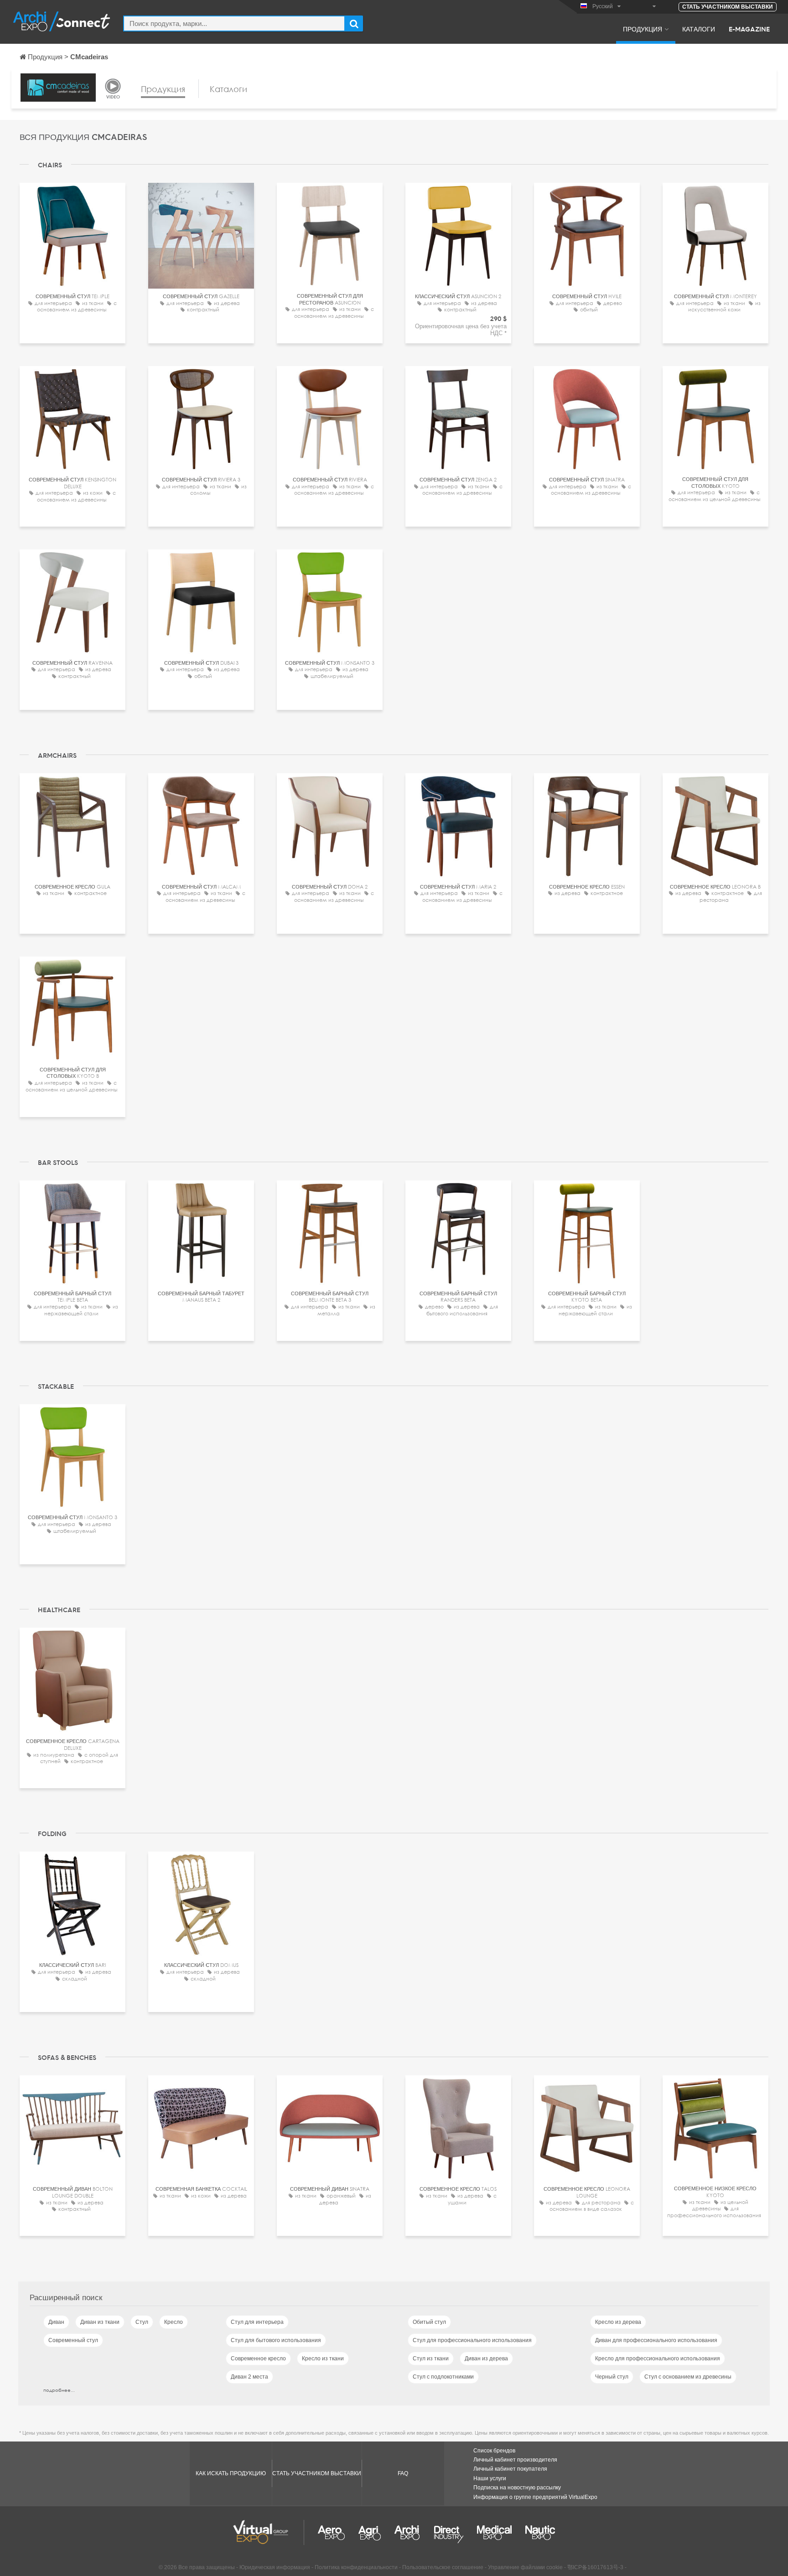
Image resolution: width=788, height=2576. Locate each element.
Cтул (142, 2322)
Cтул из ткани (431, 2359)
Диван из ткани (100, 2322)
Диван (56, 2322)
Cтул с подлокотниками (443, 2377)
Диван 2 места (249, 2377)
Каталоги (699, 29)
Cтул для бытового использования (276, 2340)
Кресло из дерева (618, 2322)
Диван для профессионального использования (656, 2340)
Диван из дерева (486, 2359)
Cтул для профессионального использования (472, 2340)
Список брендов (494, 2451)
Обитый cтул (429, 2322)
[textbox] (234, 23)
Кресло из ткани (323, 2359)
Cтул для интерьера (257, 2322)
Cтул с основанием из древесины (688, 2377)
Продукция (643, 29)
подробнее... (59, 2390)
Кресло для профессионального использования (658, 2359)
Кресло (174, 2322)
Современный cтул (73, 2340)
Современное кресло (258, 2359)
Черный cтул (612, 2377)
